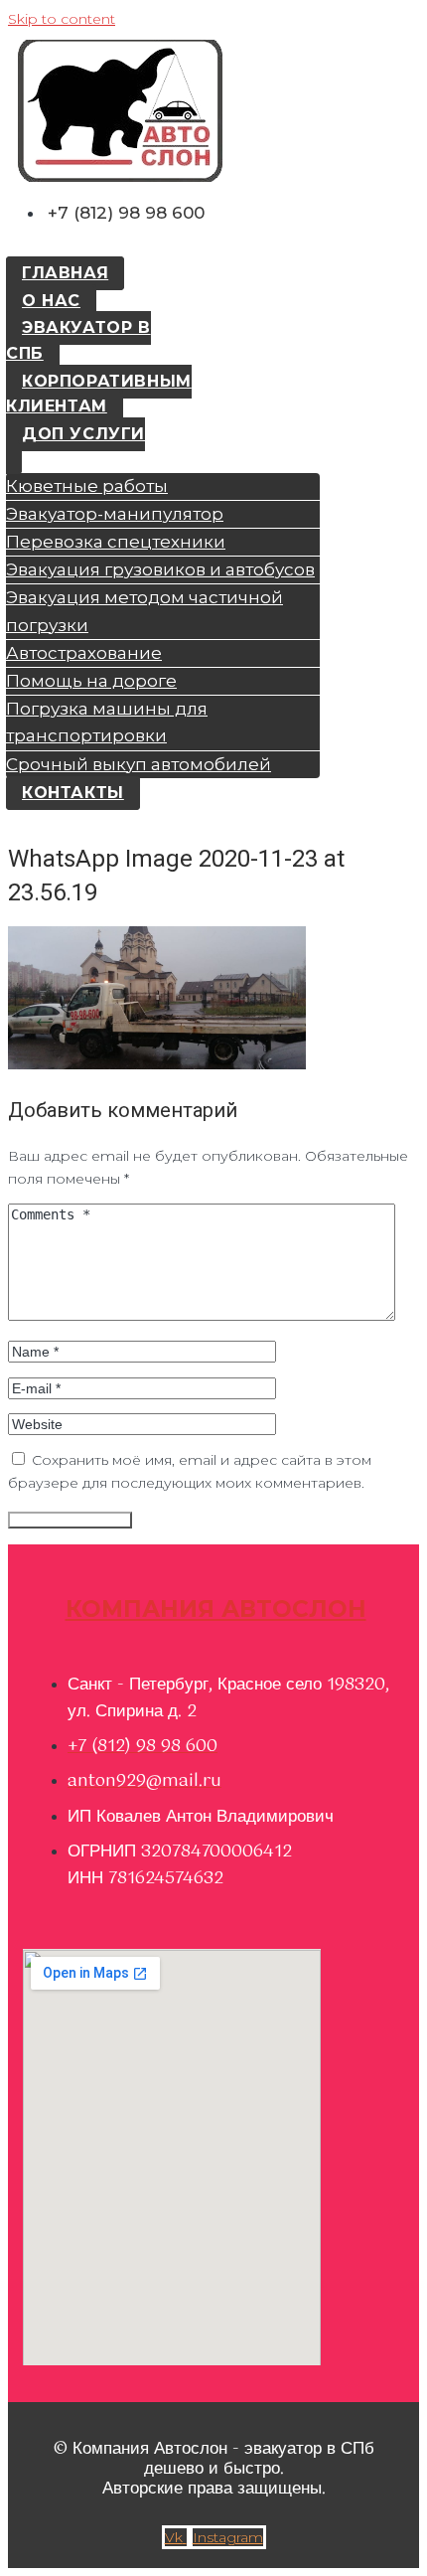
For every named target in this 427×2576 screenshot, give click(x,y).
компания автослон (216, 1609)
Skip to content (62, 19)
